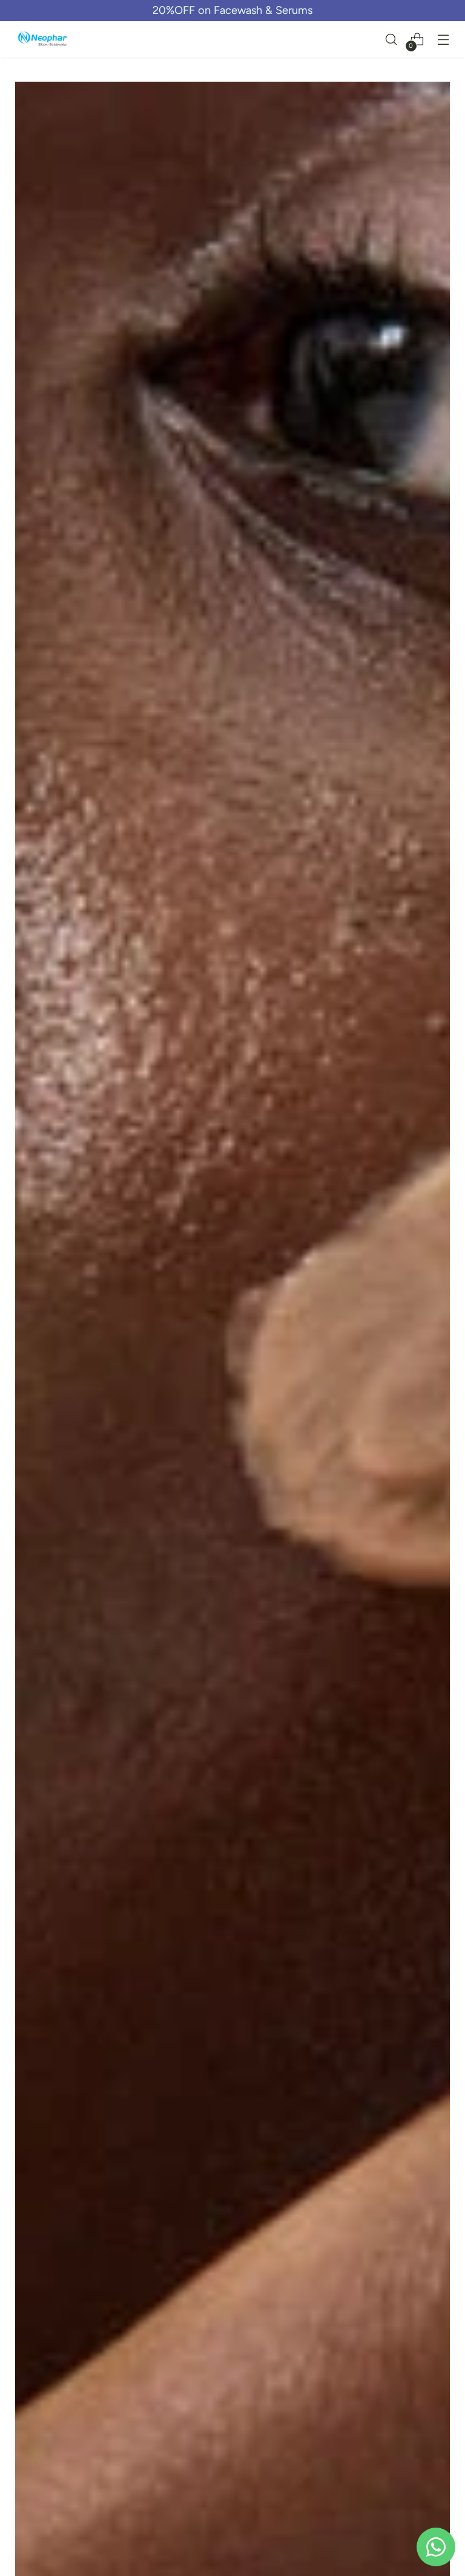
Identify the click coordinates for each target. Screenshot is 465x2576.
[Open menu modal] (444, 40)
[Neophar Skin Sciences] (42, 40)
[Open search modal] (391, 40)
